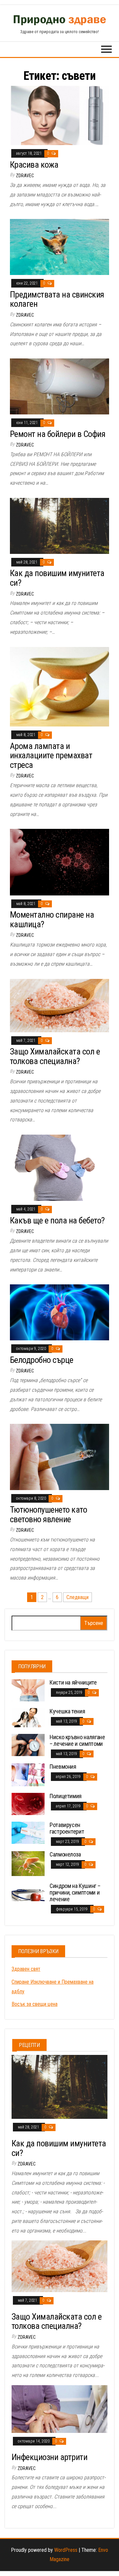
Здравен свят (26, 1969)
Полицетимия (66, 1796)
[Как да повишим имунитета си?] (59, 526)
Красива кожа (34, 165)
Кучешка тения (67, 1711)
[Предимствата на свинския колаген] (59, 247)
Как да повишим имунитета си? (57, 578)
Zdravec (25, 176)
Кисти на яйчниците (73, 1682)
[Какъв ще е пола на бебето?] (59, 1167)
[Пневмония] (28, 1774)
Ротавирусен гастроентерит (67, 1828)
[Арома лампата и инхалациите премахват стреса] (59, 686)
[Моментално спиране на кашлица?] (59, 862)
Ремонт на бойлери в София (58, 434)
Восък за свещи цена (35, 2004)
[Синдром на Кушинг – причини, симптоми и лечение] (28, 1892)
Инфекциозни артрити (49, 2457)
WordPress (66, 2550)
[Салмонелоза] (28, 1863)
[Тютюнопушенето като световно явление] (59, 1457)
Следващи (78, 1597)
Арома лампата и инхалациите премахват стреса (51, 755)
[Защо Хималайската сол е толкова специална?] (59, 1005)
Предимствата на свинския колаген (57, 299)
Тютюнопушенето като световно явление (48, 1514)
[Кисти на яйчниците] (28, 1690)
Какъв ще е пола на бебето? (57, 1220)
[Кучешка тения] (28, 1717)
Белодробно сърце (42, 1360)
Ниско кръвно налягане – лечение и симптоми (77, 1740)
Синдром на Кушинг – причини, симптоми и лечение (75, 1892)
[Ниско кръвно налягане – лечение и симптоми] (28, 1745)
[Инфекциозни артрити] (59, 2409)
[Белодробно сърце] (59, 1312)
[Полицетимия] (28, 1804)
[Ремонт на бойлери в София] (59, 386)
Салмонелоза (65, 1854)
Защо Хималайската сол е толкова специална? (55, 1056)
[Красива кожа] (59, 115)
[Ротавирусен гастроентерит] (28, 1832)
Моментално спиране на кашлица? (52, 919)
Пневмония (63, 1767)
